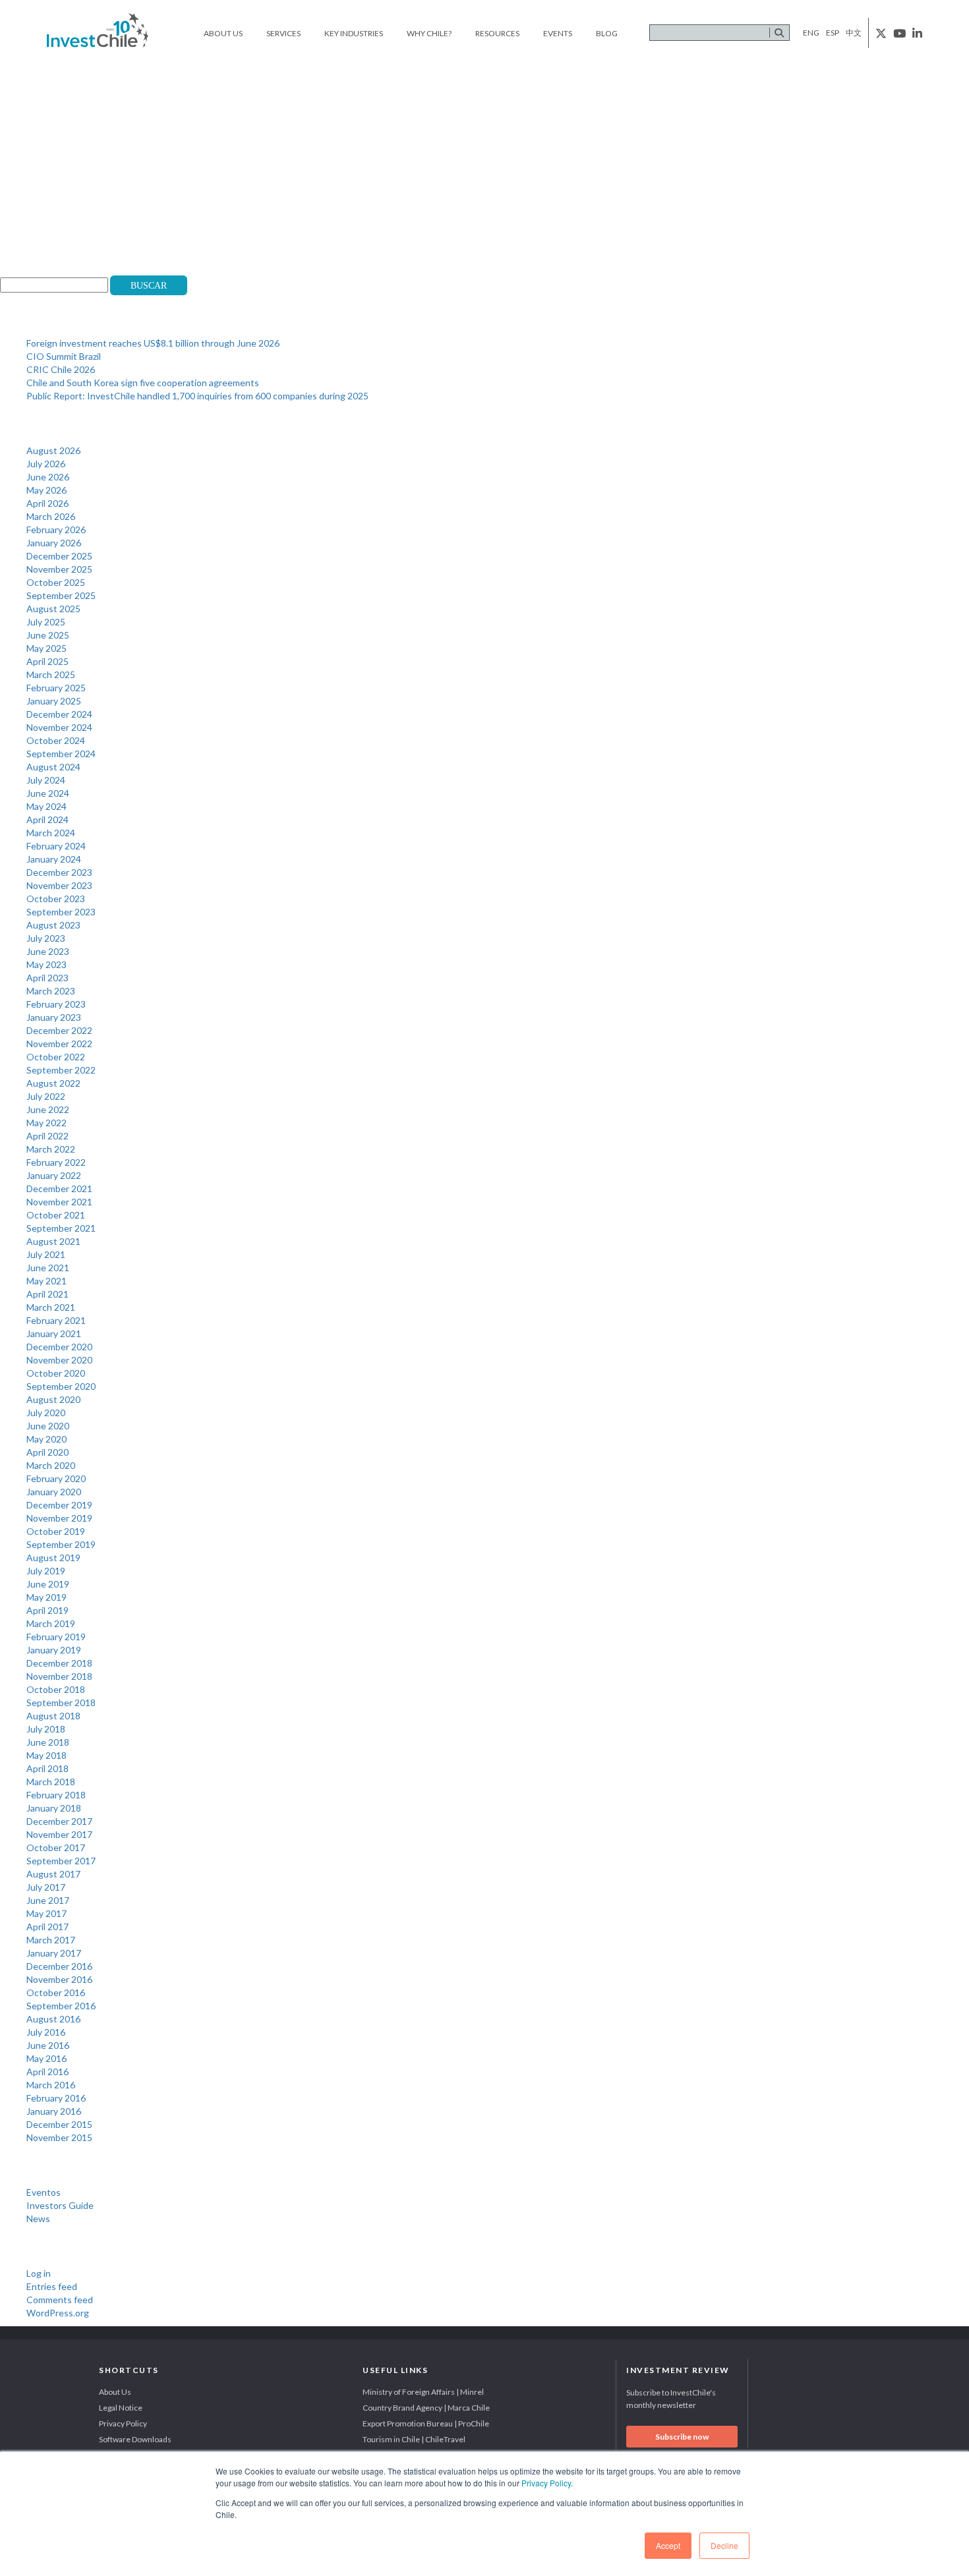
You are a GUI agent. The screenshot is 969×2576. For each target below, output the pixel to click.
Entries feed (52, 2286)
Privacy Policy (546, 2483)
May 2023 (46, 964)
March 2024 (51, 833)
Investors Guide (60, 2205)
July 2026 (46, 464)
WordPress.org (58, 2313)
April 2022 (47, 1136)
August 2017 (53, 1874)
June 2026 (48, 477)
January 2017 (54, 1953)
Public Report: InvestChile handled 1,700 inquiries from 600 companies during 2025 (197, 396)
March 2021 (51, 1307)
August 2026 (53, 450)
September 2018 (61, 1703)
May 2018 (46, 1755)
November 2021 (59, 1202)
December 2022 (59, 1030)
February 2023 (56, 1004)
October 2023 (56, 899)
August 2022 (53, 1083)
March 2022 (51, 1149)
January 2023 (54, 1017)
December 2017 (59, 1821)
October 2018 (56, 1689)
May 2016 (46, 2058)
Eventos (44, 2192)
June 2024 (48, 793)
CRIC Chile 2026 (61, 369)
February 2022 (56, 1162)
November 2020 (59, 1360)
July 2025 (46, 622)
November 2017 (59, 1834)
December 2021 (59, 1188)
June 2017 (48, 1900)
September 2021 (61, 1228)
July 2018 (46, 1729)
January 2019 (54, 1650)
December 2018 (59, 1663)
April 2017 (47, 1927)
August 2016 (53, 2019)
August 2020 (53, 1399)
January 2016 (54, 2111)
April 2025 (47, 661)
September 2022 (61, 1070)
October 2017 (56, 1847)
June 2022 (48, 1109)
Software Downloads (135, 2439)
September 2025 (61, 595)
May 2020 (46, 1439)
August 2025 (53, 609)
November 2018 (59, 1676)
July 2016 (46, 2032)
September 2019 (61, 1544)
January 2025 (54, 701)
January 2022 (54, 1175)
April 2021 (47, 1294)
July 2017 (46, 1887)
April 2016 (47, 2072)
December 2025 (59, 556)
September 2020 (61, 1386)
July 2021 (46, 1254)
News (38, 2218)
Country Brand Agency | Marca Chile (426, 2408)
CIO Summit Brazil (64, 356)
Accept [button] (668, 2545)
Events (558, 33)
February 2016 (56, 2098)
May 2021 (46, 1281)
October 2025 (56, 582)
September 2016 (61, 2006)
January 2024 (54, 859)
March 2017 (51, 1940)
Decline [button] (724, 2545)
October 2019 (56, 1531)
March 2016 (51, 2085)
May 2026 (46, 490)
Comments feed (60, 2300)
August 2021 (53, 1241)
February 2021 (56, 1320)
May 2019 (46, 1597)
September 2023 (61, 912)
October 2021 (56, 1215)
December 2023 (59, 872)
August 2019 (53, 1558)
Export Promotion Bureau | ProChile (426, 2423)
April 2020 (47, 1452)
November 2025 (59, 569)
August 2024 (53, 767)
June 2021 (48, 1268)
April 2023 (47, 978)
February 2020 (56, 1478)
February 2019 (56, 1637)
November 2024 (59, 727)
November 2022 (59, 1044)
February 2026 (56, 530)
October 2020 (56, 1373)
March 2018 (51, 1782)
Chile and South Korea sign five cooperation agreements (143, 383)
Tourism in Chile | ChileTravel (414, 2439)
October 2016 (56, 1992)
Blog (607, 33)
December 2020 (59, 1347)
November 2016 (59, 1979)
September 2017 (61, 1861)
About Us (223, 33)
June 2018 (48, 1742)
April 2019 (47, 1610)
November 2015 (59, 2137)
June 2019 (48, 1584)
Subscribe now (682, 2437)
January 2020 (54, 1492)
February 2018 (56, 1795)
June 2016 (48, 2045)
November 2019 (59, 1518)
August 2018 (53, 1716)
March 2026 (51, 516)
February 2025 (56, 688)
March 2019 (51, 1623)
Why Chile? (429, 33)
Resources (497, 33)
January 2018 (54, 1808)
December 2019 (59, 1505)
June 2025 (48, 635)
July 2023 (46, 938)
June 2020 (48, 1426)
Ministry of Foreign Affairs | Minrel (423, 2392)
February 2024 (56, 846)
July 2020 (46, 1413)
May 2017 (46, 1913)
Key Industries (354, 33)
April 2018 (47, 1768)
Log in (39, 2273)
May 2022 (46, 1123)
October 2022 (56, 1057)
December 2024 (59, 714)
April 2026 (47, 503)
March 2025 (51, 674)
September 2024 (61, 754)
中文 (854, 33)
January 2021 (54, 1333)
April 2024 (47, 819)
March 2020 (51, 1465)
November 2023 (59, 885)
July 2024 (46, 780)
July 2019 (46, 1571)
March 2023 (51, 991)
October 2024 (56, 740)
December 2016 (59, 1966)
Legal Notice (121, 2408)
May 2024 (46, 806)
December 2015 (59, 2124)
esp (833, 33)
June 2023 (48, 951)
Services (283, 33)
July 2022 (46, 1096)
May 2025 (46, 648)
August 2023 (53, 925)
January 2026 (54, 543)
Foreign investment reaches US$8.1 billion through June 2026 (153, 343)
